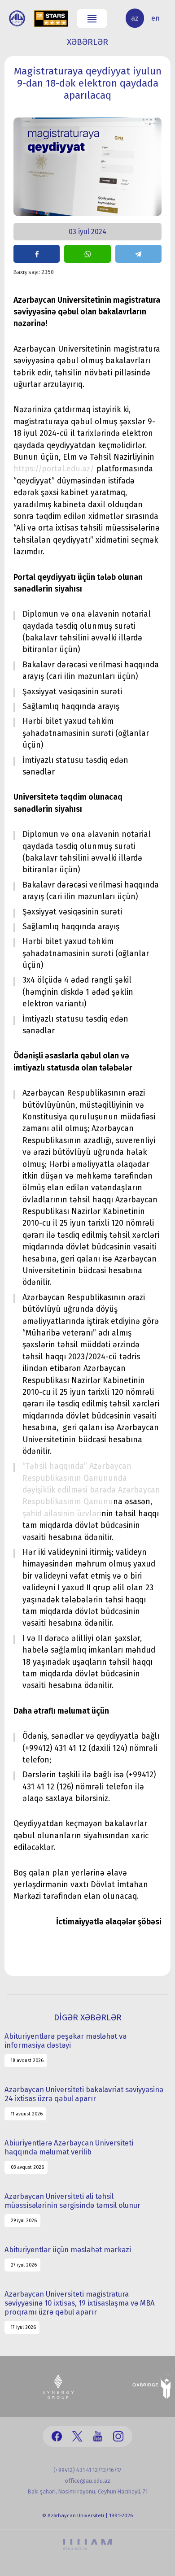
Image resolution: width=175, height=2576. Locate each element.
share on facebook (37, 254)
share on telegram (138, 254)
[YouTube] (98, 2436)
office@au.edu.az (87, 2481)
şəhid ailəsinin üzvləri (62, 1514)
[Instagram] (118, 2436)
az (135, 18)
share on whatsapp (87, 254)
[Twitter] (77, 2436)
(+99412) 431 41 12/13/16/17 (87, 2470)
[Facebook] (57, 2436)
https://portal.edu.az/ (54, 469)
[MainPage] (17, 18)
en (155, 18)
